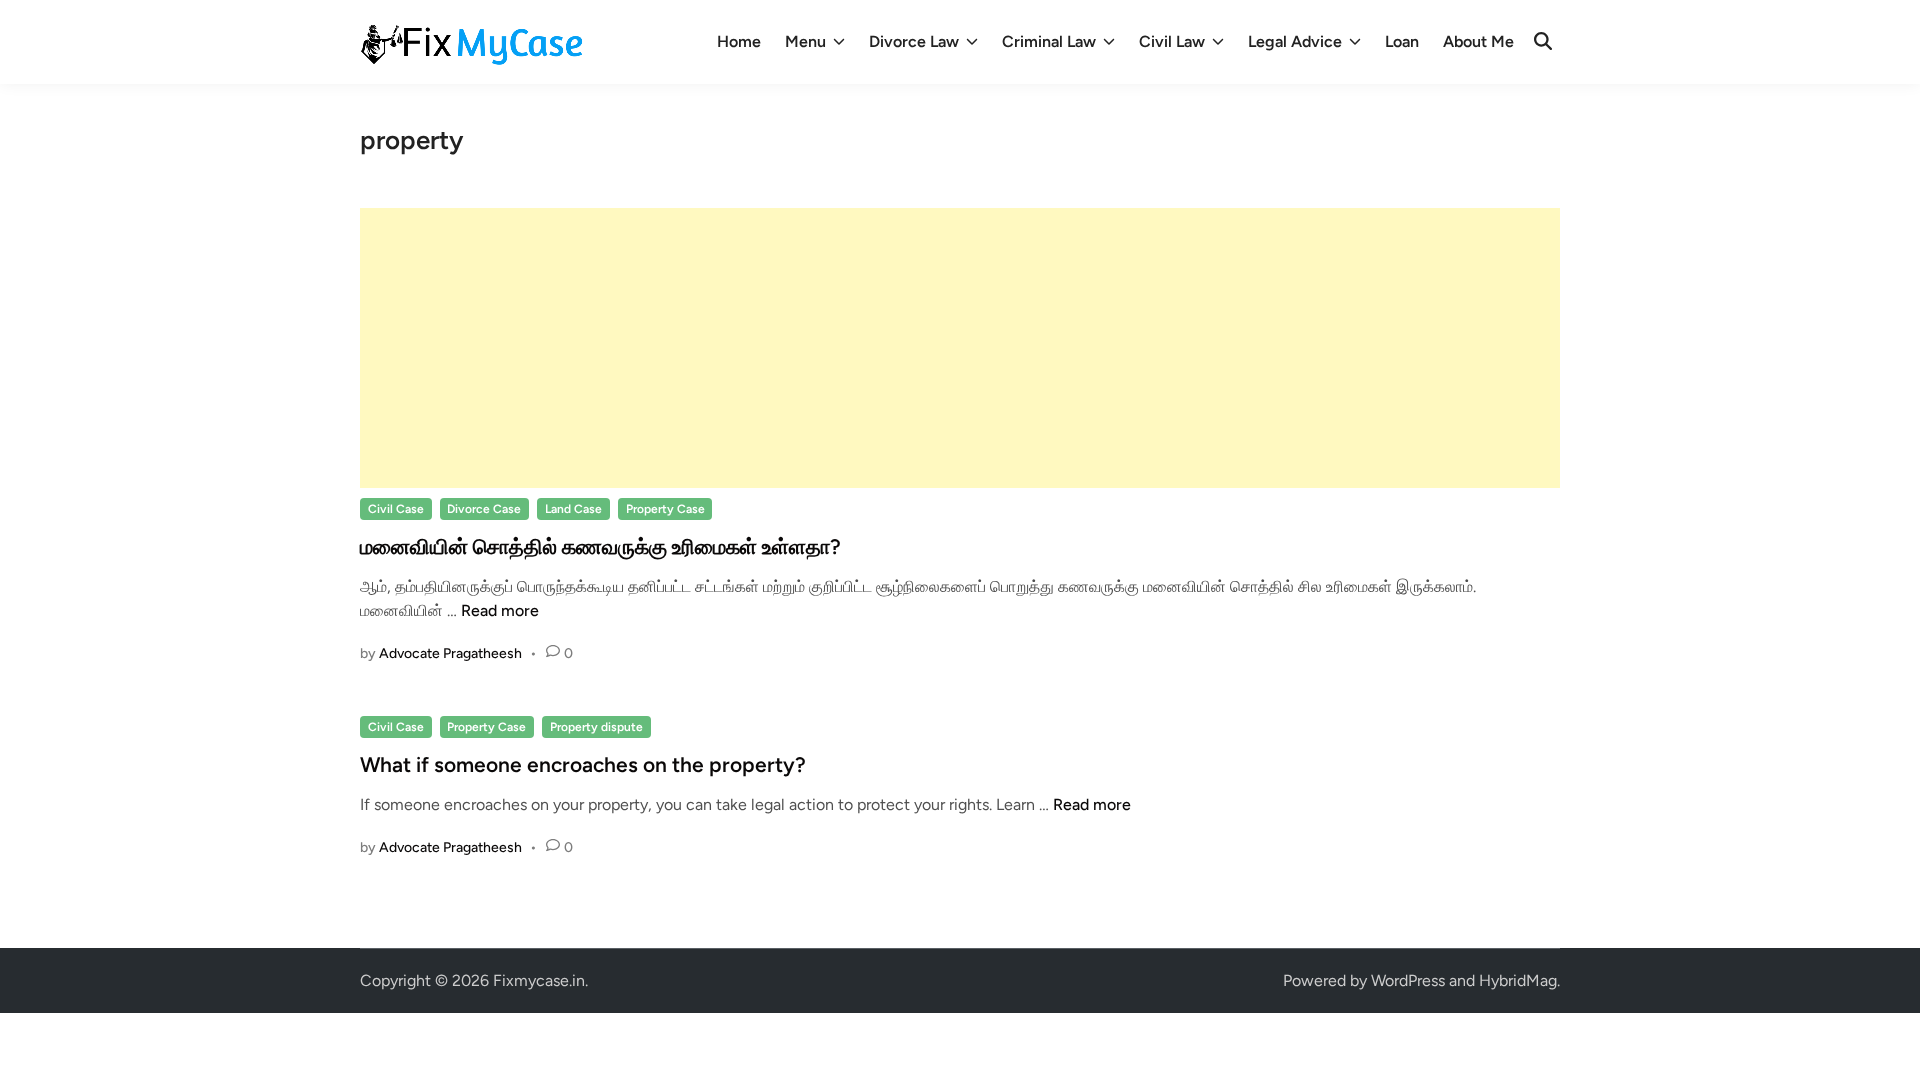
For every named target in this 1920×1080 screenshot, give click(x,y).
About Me (1478, 41)
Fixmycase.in (539, 980)
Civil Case (396, 509)
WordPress (1408, 980)
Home (739, 41)
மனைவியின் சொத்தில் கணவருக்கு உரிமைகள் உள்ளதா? (600, 546)
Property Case (665, 509)
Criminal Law (1049, 41)
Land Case (573, 509)
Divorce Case (484, 509)
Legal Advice (1295, 41)
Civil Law (1172, 41)
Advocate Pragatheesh (450, 653)
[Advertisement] (960, 348)
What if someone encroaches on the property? (583, 764)
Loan (1402, 41)
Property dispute (596, 727)
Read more (500, 610)
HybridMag (1518, 980)
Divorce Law (914, 41)
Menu (805, 41)
